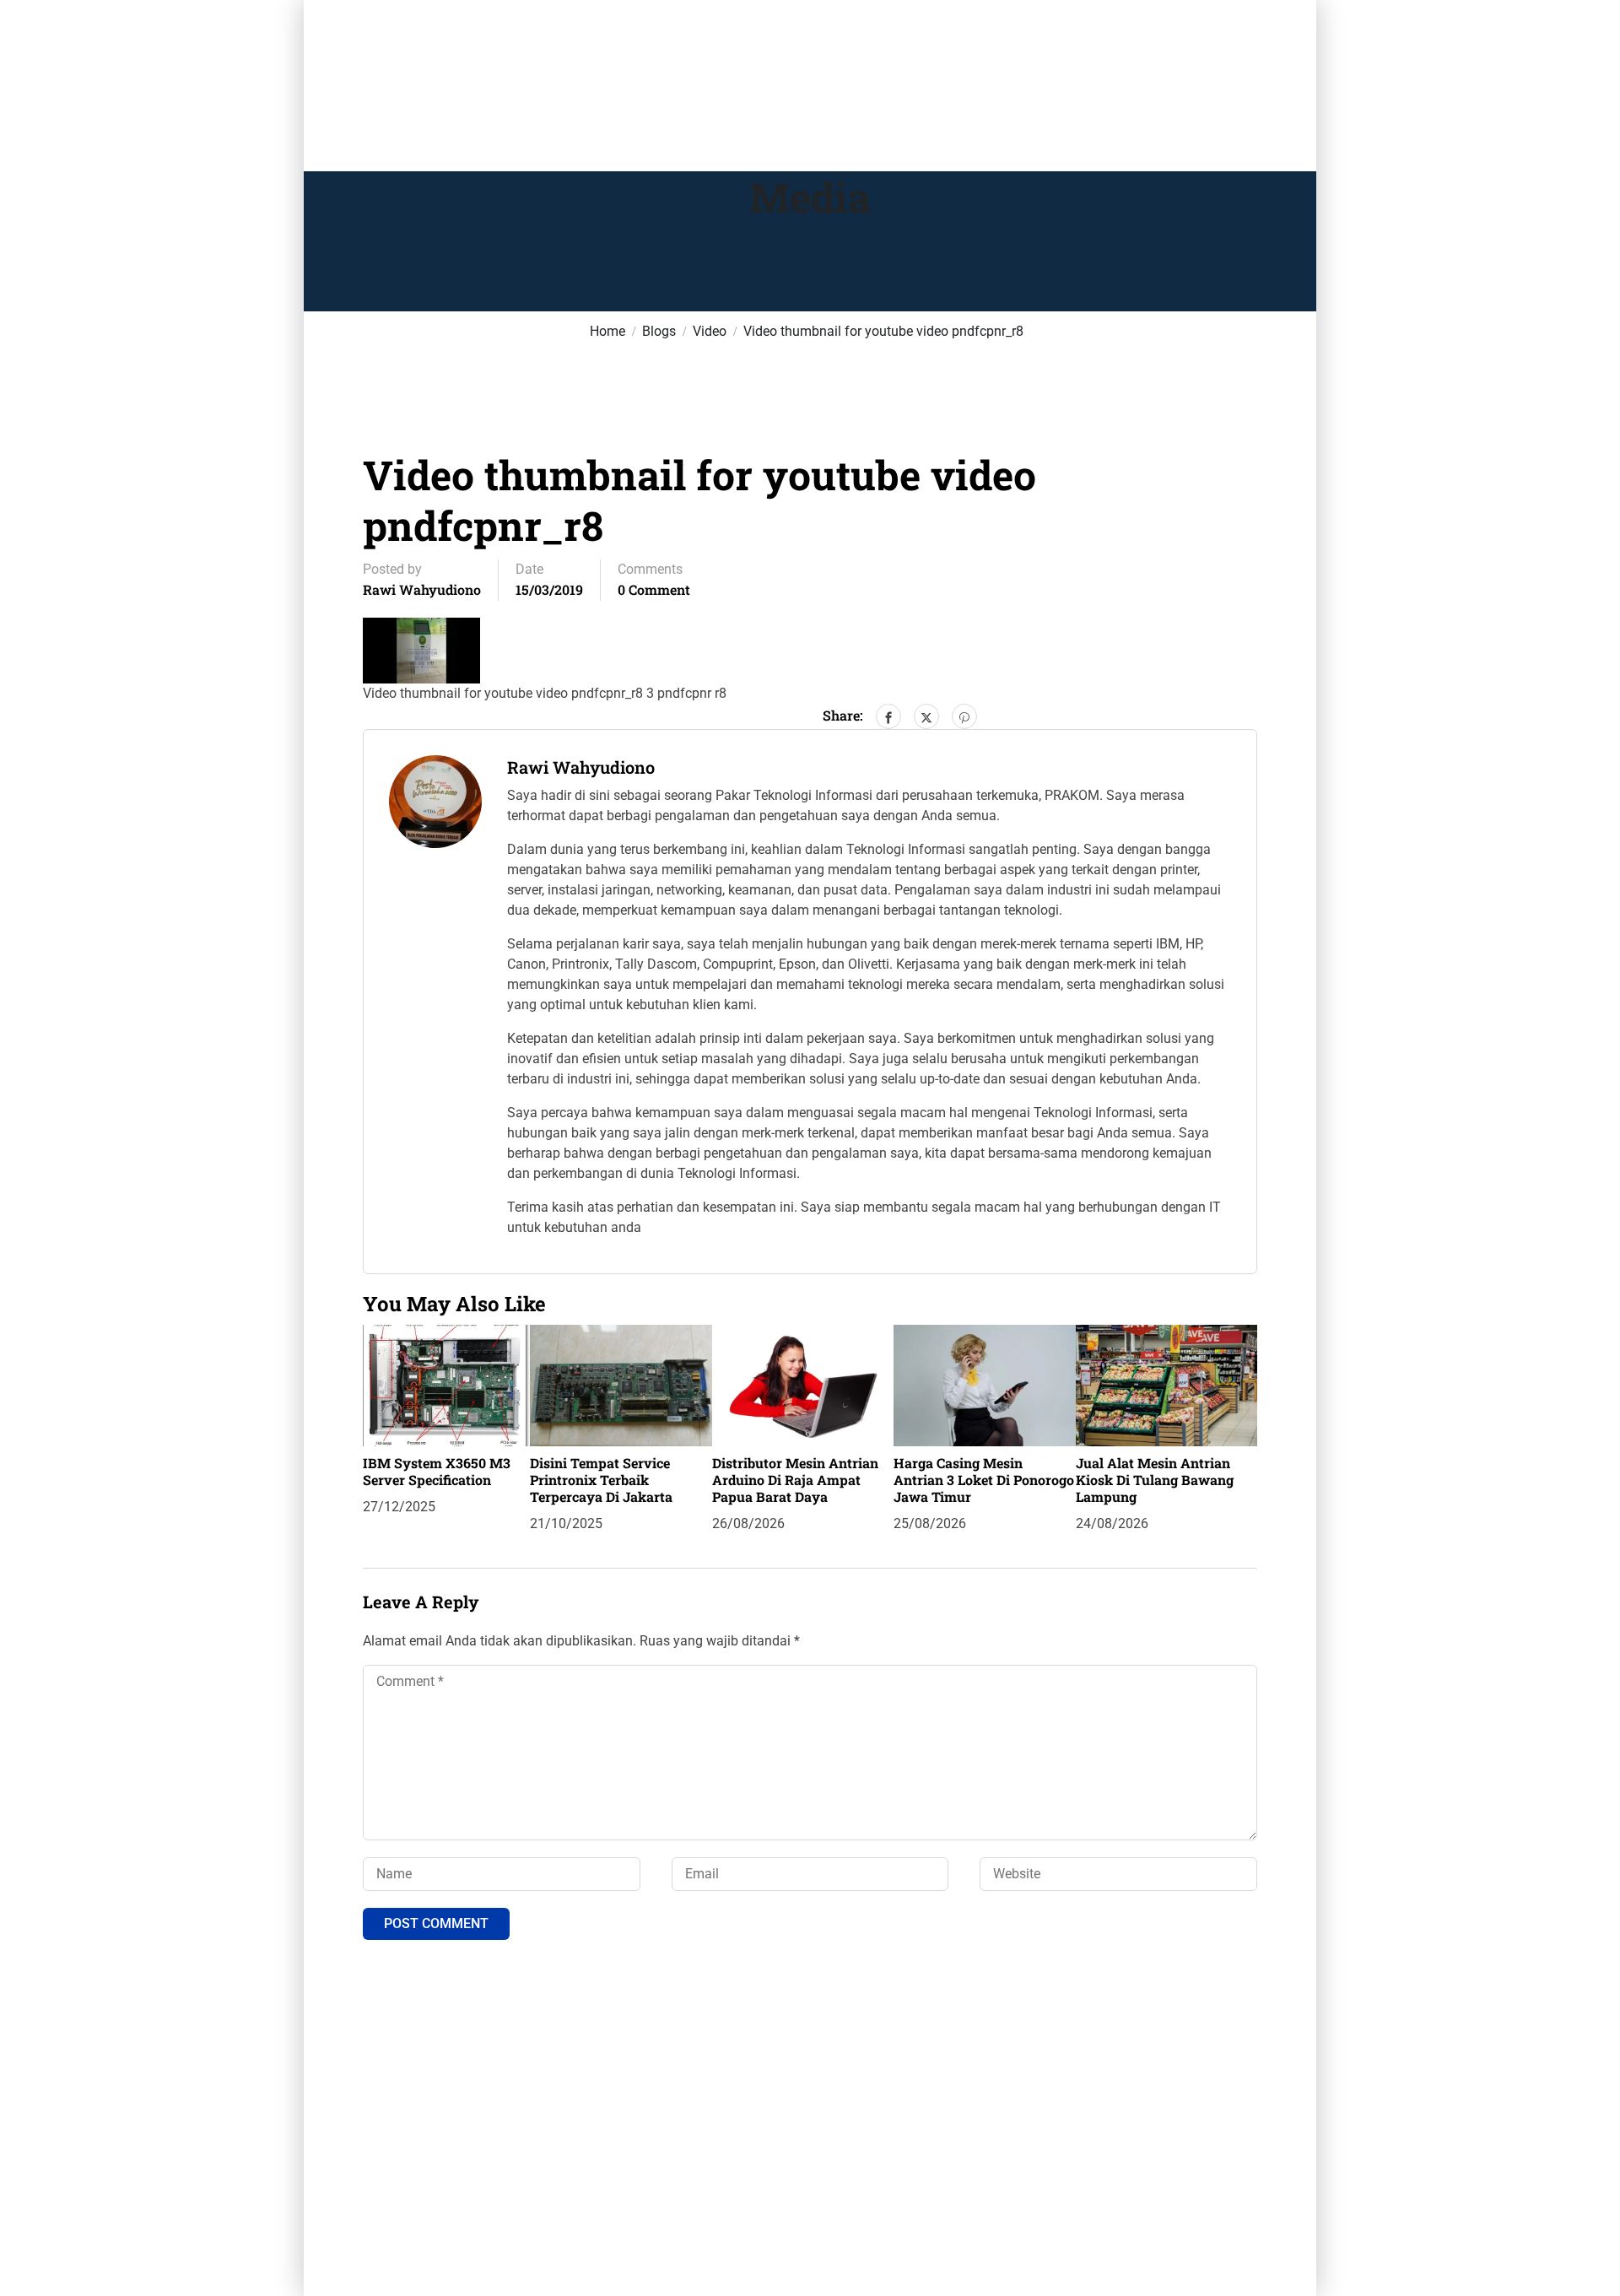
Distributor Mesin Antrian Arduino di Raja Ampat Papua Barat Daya (795, 1480)
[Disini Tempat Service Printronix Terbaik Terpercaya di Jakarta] (621, 1384)
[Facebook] (888, 716)
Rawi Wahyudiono (422, 589)
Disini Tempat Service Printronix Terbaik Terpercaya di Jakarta (601, 1480)
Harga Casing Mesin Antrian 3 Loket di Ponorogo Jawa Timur (984, 1480)
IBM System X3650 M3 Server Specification (437, 1471)
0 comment (654, 589)
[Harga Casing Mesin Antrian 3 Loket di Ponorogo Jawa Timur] (984, 1384)
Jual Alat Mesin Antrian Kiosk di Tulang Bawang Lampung (1155, 1480)
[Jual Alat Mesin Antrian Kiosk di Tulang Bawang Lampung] (1166, 1384)
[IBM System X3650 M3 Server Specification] (446, 1384)
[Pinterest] (964, 716)
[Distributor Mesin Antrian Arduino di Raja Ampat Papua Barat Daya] (803, 1384)
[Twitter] (926, 716)
